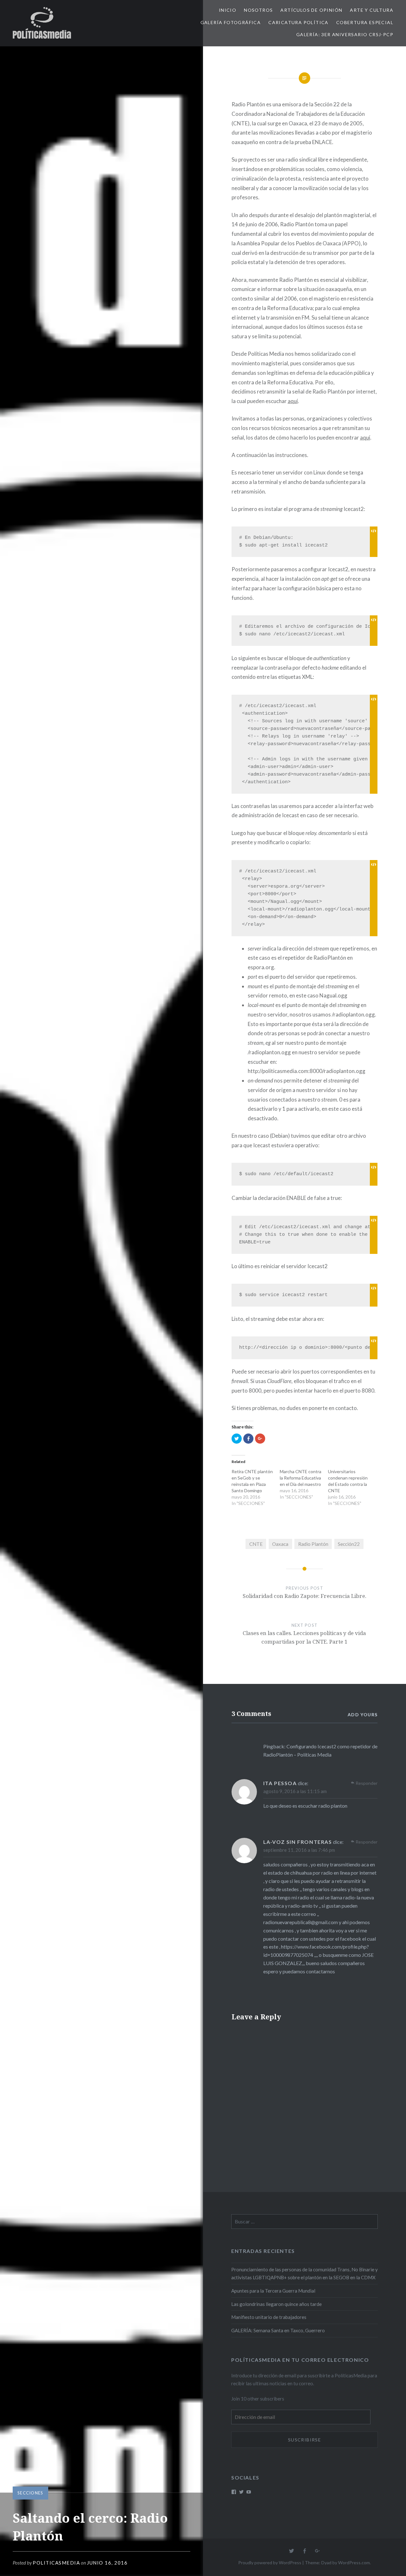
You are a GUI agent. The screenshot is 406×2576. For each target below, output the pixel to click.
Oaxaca (280, 1544)
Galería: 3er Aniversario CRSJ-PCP (345, 34)
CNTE (256, 1544)
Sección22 (349, 1544)
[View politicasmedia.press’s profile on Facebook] (234, 2492)
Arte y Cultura (372, 10)
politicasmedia (56, 2563)
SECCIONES (30, 2493)
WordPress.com (354, 2563)
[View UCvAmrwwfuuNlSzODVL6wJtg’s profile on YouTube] (249, 2492)
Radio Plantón (313, 1544)
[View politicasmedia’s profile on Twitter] (241, 2492)
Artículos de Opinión (311, 10)
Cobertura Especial (365, 22)
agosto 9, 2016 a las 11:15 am (295, 1791)
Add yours (363, 1715)
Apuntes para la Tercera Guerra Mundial (273, 2291)
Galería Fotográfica (231, 22)
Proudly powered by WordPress (270, 2563)
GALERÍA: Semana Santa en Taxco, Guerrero (278, 2330)
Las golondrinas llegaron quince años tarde (276, 2304)
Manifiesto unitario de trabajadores (269, 2317)
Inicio (228, 10)
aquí (293, 401)
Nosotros (258, 10)
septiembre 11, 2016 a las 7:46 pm (299, 1850)
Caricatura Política (298, 22)
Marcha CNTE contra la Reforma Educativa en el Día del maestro (301, 1478)
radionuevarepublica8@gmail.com (301, 1922)
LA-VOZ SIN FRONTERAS (298, 1842)
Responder (367, 1783)
